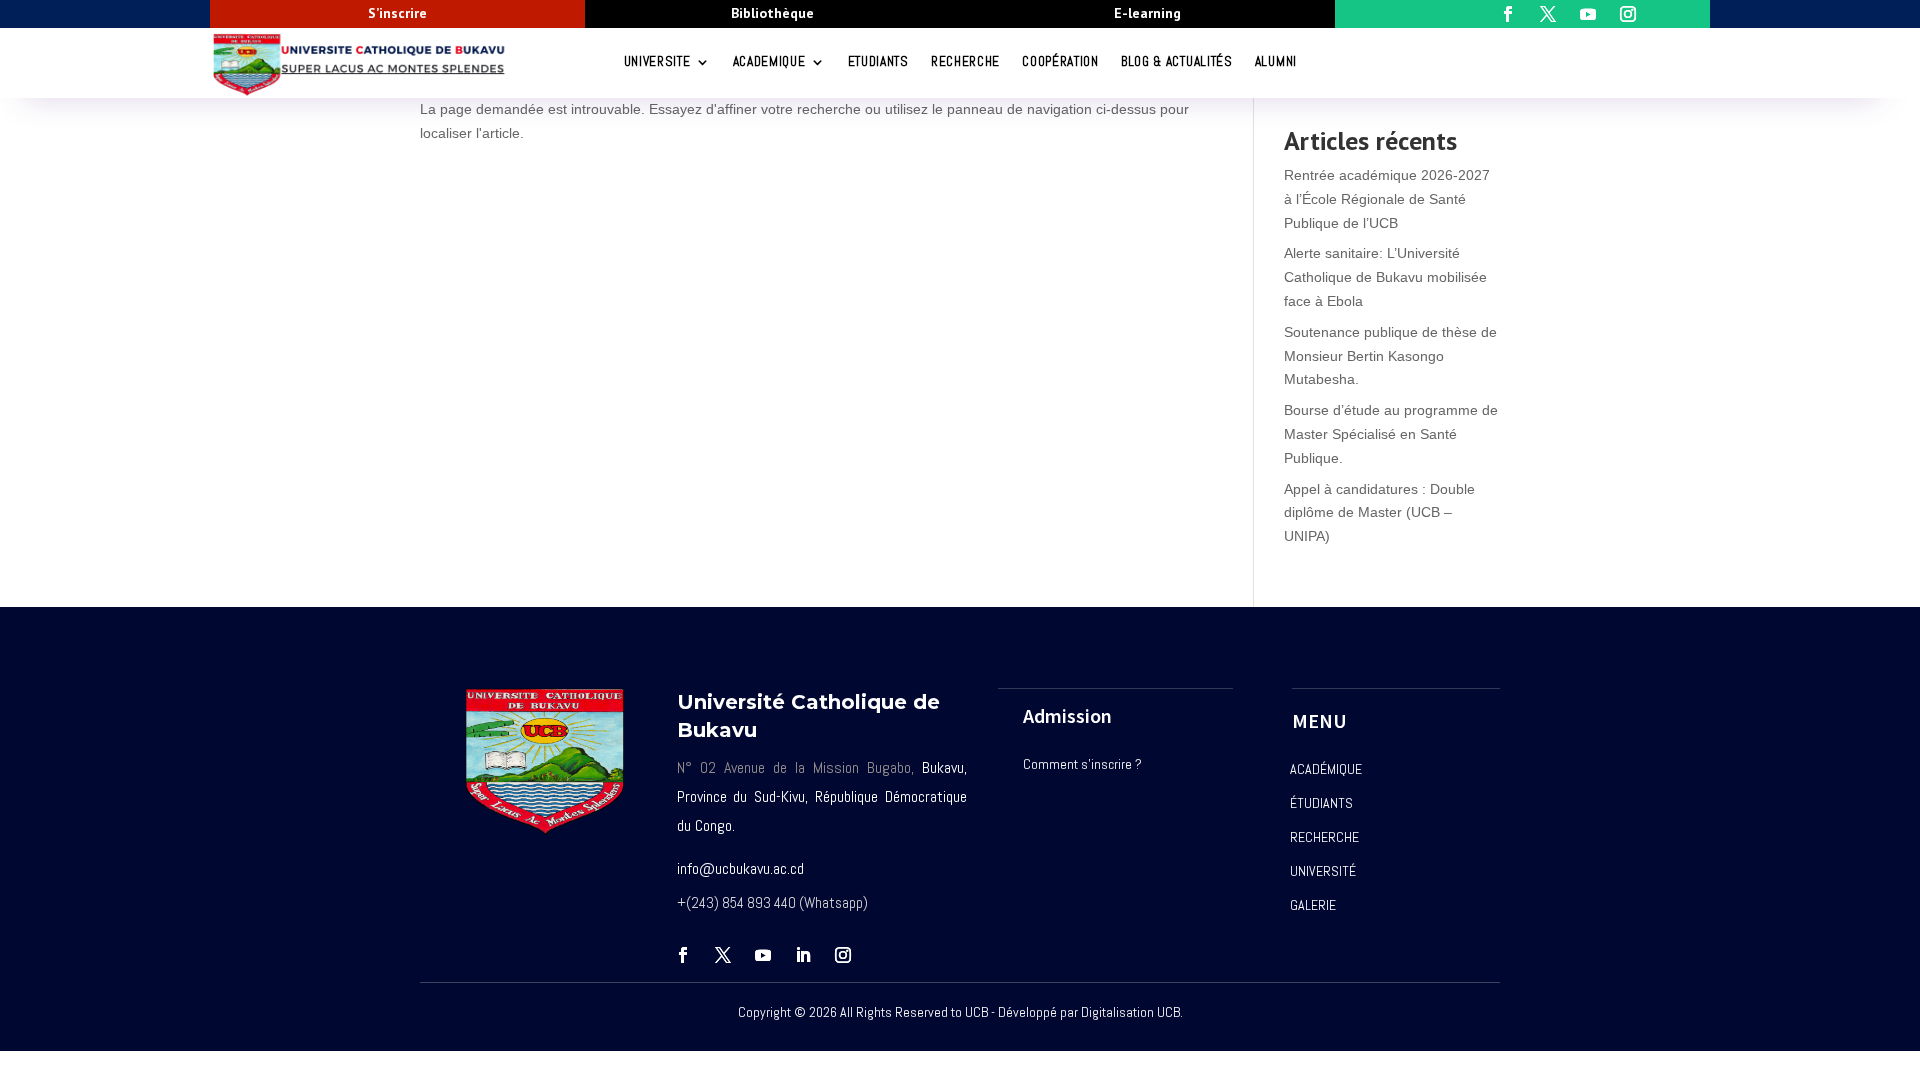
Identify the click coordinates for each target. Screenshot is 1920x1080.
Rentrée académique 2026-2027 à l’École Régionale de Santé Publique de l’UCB (1387, 199)
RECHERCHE (965, 61)
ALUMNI (1276, 61)
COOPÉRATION (1060, 61)
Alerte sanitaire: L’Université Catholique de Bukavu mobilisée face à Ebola (1385, 277)
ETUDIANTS (878, 61)
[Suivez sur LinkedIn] (803, 955)
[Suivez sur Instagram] (843, 955)
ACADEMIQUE (769, 61)
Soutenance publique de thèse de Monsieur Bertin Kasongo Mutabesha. (1390, 356)
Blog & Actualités (1177, 61)
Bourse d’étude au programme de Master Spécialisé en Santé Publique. (1391, 434)
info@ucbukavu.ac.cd (740, 868)
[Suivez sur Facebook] (683, 955)
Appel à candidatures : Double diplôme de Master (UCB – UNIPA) (1379, 513)
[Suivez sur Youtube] (763, 955)
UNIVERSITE (657, 61)
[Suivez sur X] (723, 955)
